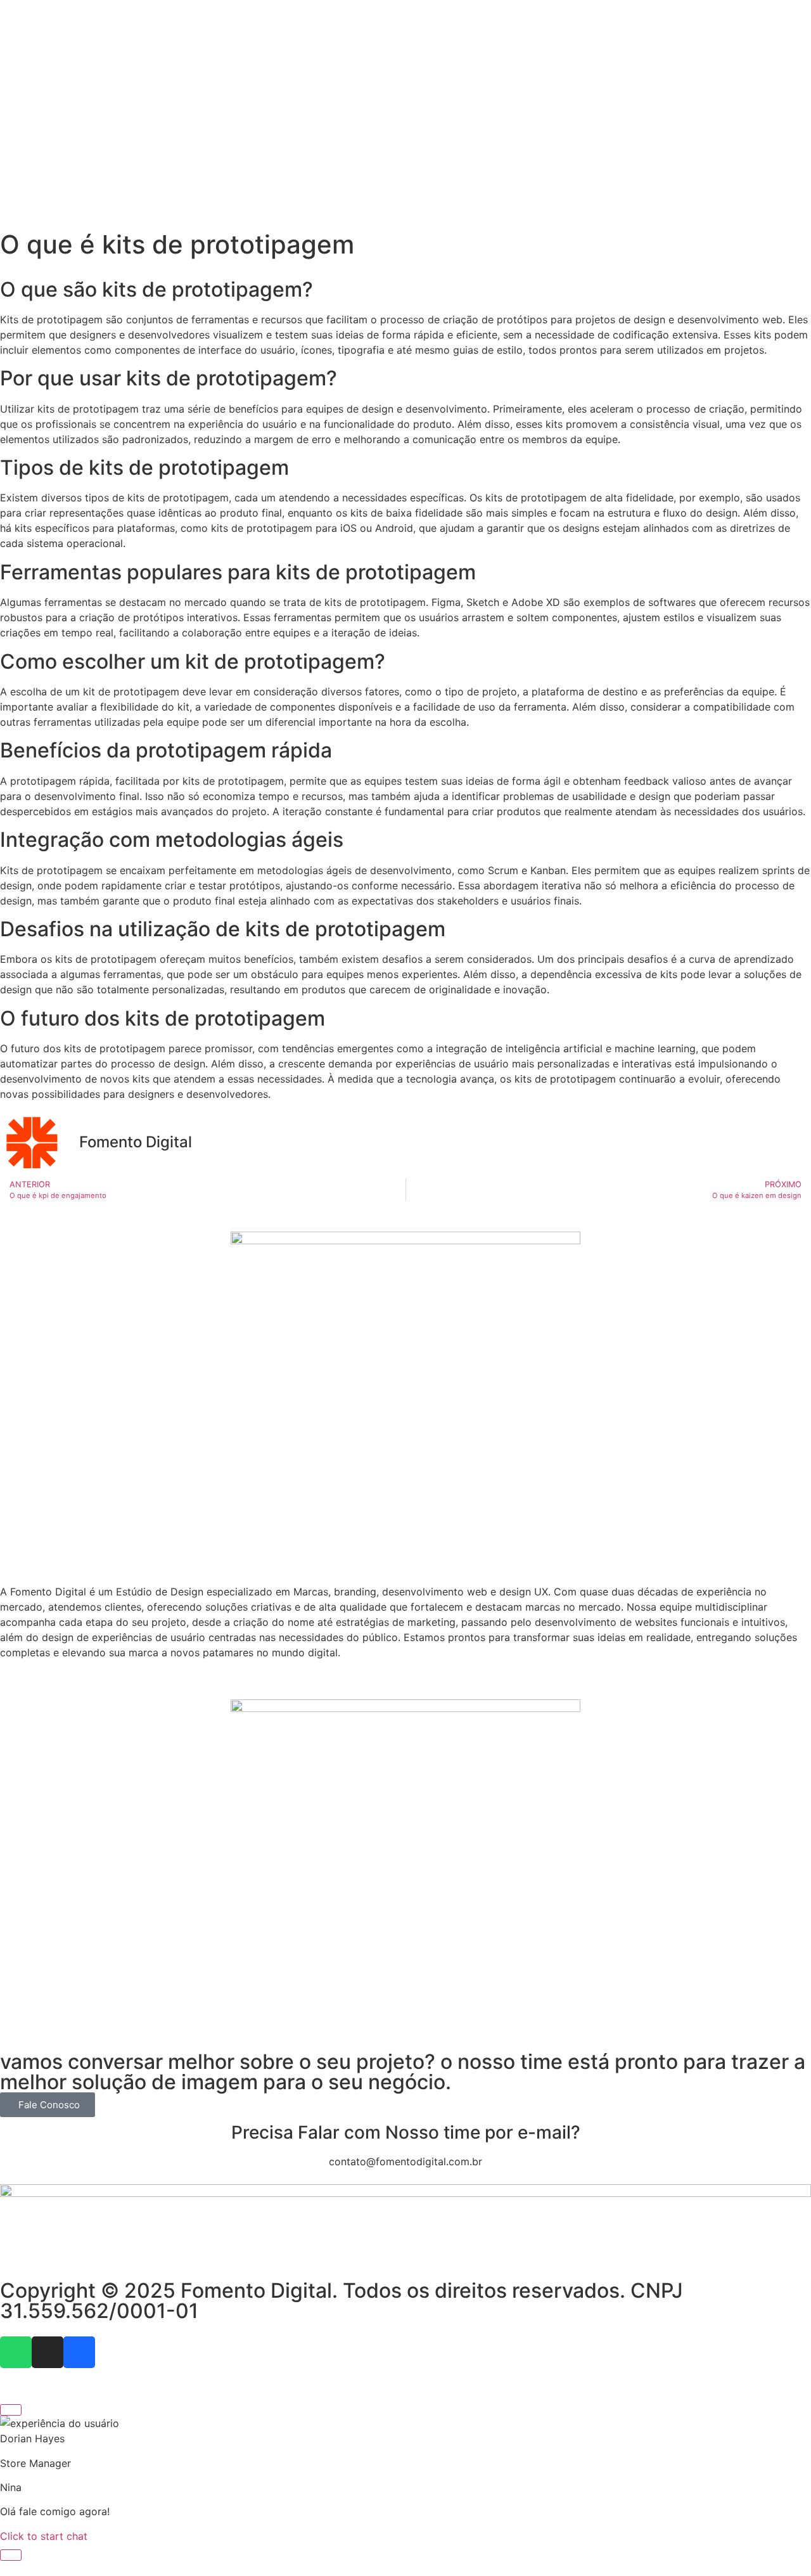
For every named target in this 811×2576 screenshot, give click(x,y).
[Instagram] (48, 2352)
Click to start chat (44, 2536)
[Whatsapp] (16, 2352)
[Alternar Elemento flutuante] (11, 2555)
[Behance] (79, 2352)
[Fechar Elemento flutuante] (11, 2410)
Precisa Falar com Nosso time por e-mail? (406, 2132)
